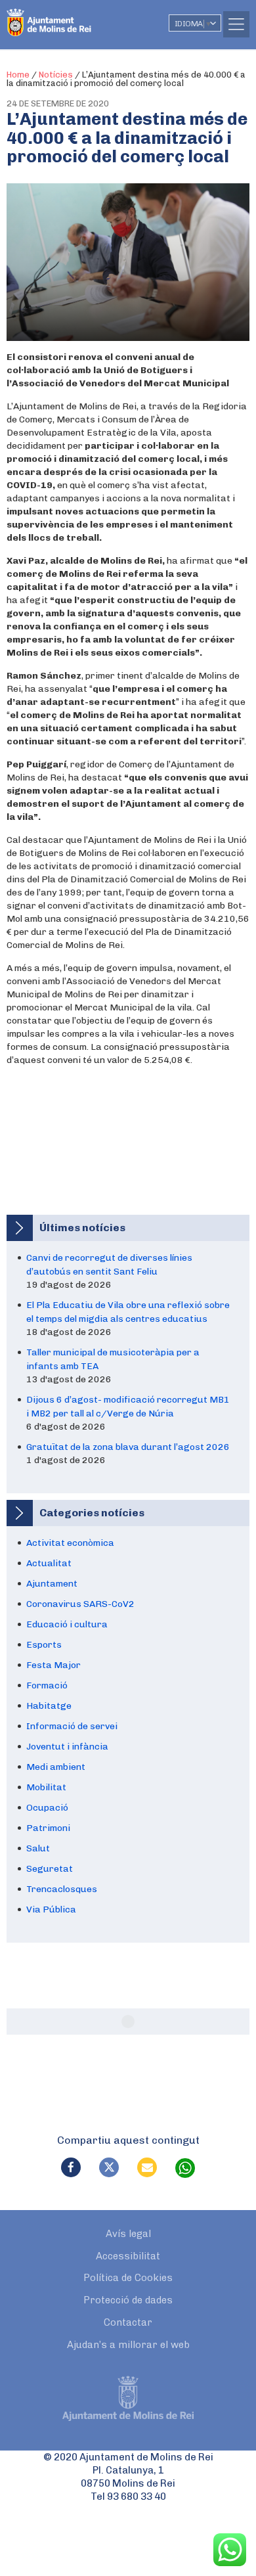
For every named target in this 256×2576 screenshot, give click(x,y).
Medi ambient (56, 1767)
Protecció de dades (128, 2300)
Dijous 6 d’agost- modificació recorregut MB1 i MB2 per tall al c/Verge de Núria (128, 1407)
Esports (44, 1645)
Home (18, 75)
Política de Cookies (128, 2278)
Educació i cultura (67, 1624)
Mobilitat (46, 1787)
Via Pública (51, 1909)
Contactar (128, 2322)
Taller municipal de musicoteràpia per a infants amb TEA (113, 1359)
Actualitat (49, 1563)
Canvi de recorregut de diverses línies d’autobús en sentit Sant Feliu (109, 1265)
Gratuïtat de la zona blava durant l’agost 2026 (128, 1447)
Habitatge (49, 1706)
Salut (38, 1848)
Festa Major (53, 1665)
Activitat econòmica (70, 1543)
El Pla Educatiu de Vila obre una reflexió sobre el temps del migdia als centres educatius (128, 1312)
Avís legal (128, 2234)
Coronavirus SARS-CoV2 (80, 1604)
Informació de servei (72, 1726)
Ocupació (47, 1808)
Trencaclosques (62, 1889)
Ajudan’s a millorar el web (128, 2345)
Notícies (56, 75)
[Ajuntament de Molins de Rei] (75, 16)
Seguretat (50, 1869)
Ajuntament (52, 1584)
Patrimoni (48, 1828)
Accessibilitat (128, 2256)
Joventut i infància (67, 1747)
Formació (47, 1685)
